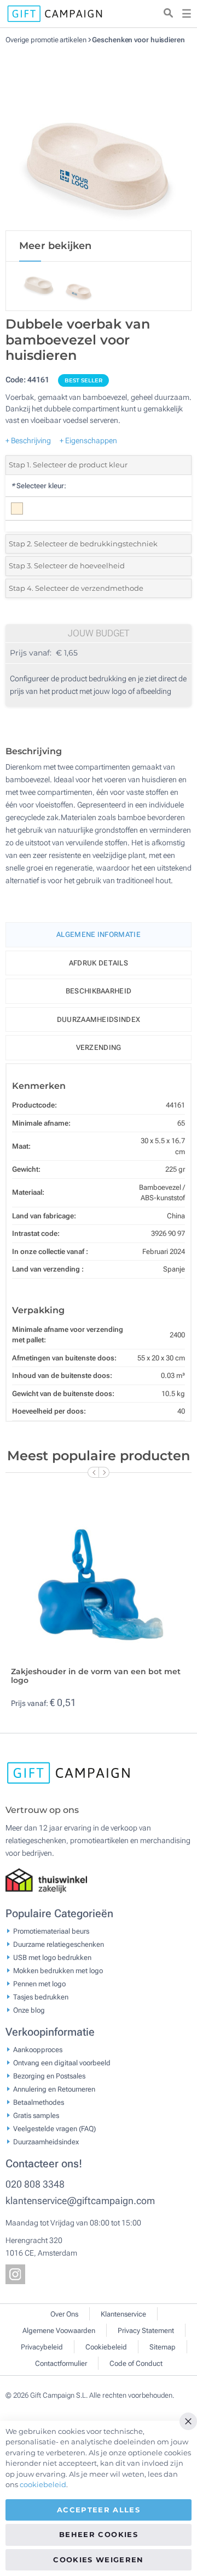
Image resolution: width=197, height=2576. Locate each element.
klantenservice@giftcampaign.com (80, 2201)
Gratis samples (36, 2115)
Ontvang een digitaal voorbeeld (62, 2063)
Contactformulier (61, 2363)
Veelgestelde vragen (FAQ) (54, 2129)
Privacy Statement (146, 2331)
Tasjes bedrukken (41, 1997)
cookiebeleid (43, 2484)
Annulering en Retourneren (54, 2089)
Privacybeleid (42, 2347)
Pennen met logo (39, 1984)
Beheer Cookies (99, 2534)
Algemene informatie (99, 934)
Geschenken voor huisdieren (138, 40)
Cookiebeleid (106, 2347)
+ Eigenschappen (88, 440)
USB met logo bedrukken (52, 1958)
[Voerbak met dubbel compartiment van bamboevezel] (99, 137)
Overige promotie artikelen (47, 40)
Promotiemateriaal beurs (51, 1931)
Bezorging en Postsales (49, 2076)
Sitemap (163, 2347)
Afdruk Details (99, 963)
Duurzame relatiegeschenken (59, 1944)
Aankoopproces (38, 2050)
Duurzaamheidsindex (99, 1019)
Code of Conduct (136, 2363)
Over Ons (64, 2314)
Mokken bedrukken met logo (58, 1971)
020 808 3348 (35, 2184)
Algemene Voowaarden (59, 2331)
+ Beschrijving (28, 440)
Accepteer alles (99, 2510)
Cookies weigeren (99, 2560)
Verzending (99, 1047)
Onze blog (29, 2010)
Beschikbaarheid (99, 991)
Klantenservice (123, 2314)
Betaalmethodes (39, 2102)
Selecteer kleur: (39, 486)
